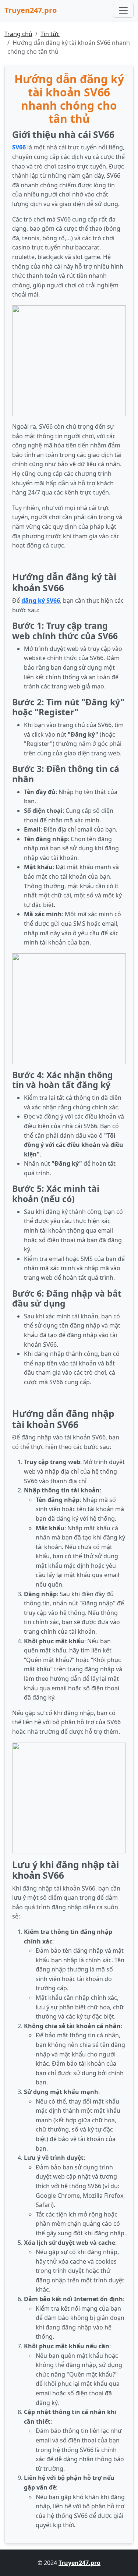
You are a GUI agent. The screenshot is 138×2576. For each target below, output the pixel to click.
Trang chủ (18, 34)
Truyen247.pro (31, 10)
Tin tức (50, 34)
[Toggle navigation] (123, 10)
